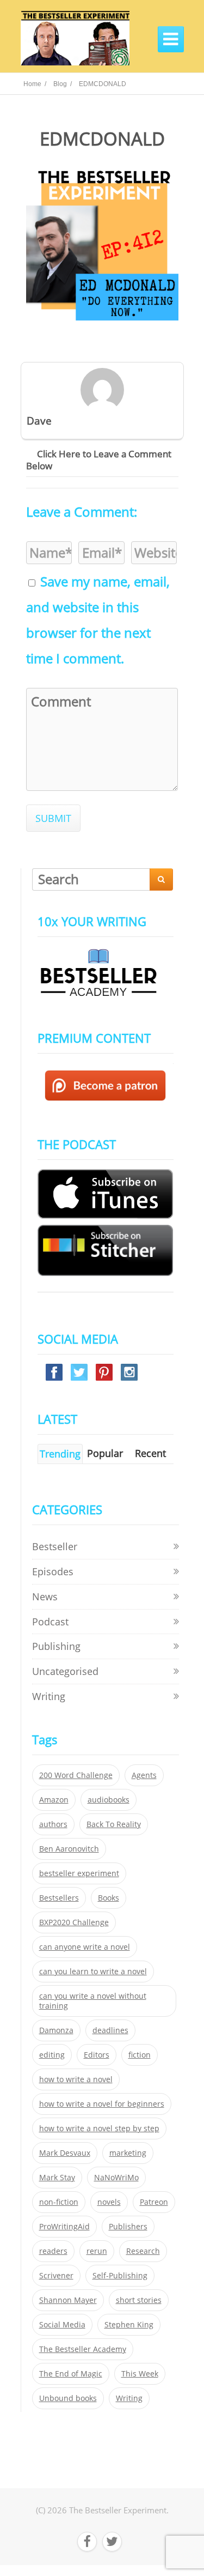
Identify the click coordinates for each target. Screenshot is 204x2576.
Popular (105, 1453)
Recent (150, 1453)
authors (53, 1824)
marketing (128, 2153)
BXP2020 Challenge (74, 1922)
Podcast (50, 1622)
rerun (97, 2251)
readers (53, 2251)
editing (52, 2055)
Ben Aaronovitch (69, 1849)
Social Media (62, 2325)
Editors (97, 2055)
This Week (140, 2374)
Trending (60, 1454)
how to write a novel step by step (99, 2128)
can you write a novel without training (93, 2001)
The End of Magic (71, 2374)
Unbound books (68, 2398)
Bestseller (55, 1546)
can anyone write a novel (85, 1947)
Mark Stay (57, 2178)
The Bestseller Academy (83, 2349)
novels (109, 2202)
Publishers (128, 2227)
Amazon (54, 1800)
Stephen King (129, 2325)
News (45, 1597)
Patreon (154, 2202)
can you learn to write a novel (93, 1972)
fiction (140, 2055)
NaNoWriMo (116, 2178)
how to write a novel (76, 2079)
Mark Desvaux (65, 2153)
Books (109, 1898)
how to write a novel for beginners (102, 2104)
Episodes (53, 1571)
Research (143, 2251)
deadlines (110, 2030)
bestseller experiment (79, 1873)
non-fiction (59, 2202)
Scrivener (56, 2276)
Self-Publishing (120, 2276)
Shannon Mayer (68, 2300)
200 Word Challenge (76, 1775)
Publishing (56, 1646)
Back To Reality (114, 1824)
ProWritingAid (64, 2227)
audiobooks (109, 1800)
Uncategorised (65, 1671)
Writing (49, 1696)
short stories (139, 2300)
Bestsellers (59, 1898)
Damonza (56, 2030)
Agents (144, 1775)
